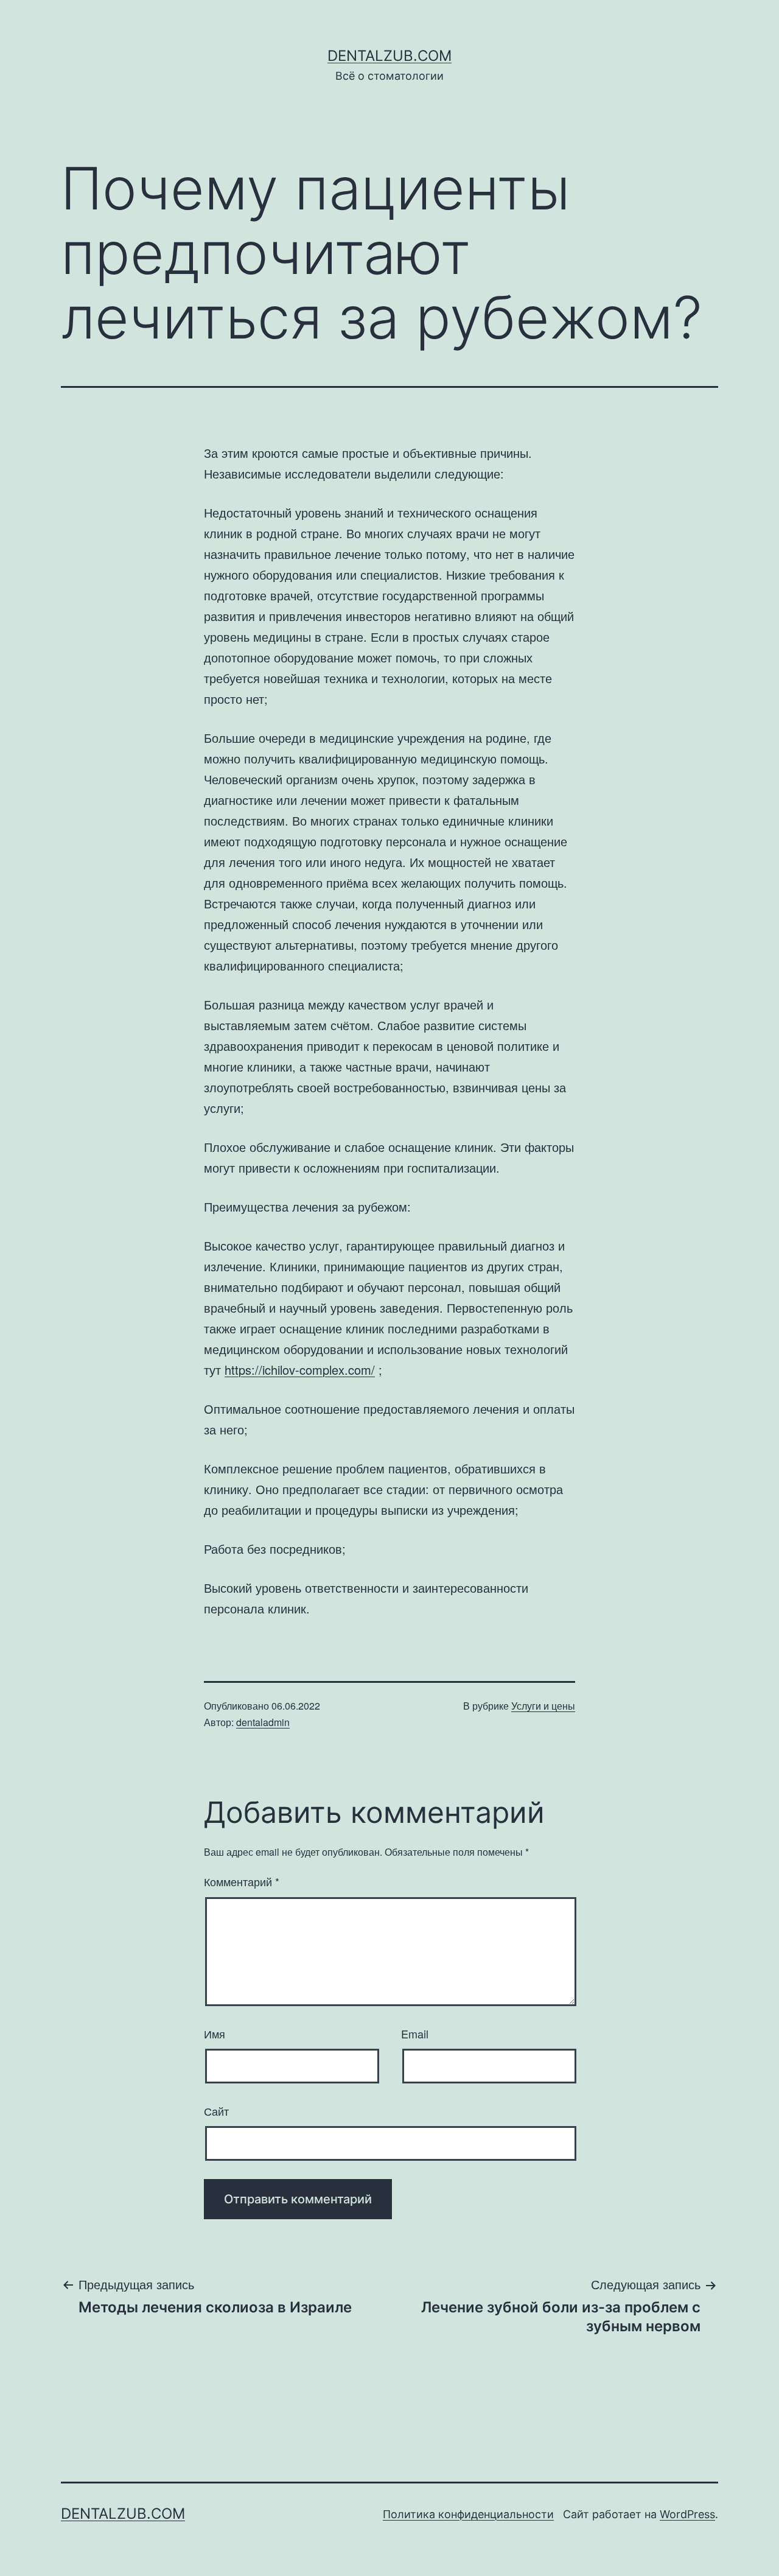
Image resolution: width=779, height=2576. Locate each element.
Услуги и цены (543, 1706)
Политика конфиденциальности (468, 2514)
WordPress (687, 2514)
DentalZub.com (389, 56)
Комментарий (242, 1881)
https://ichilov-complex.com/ (300, 1370)
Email (415, 2034)
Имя (215, 2034)
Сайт (216, 2111)
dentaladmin (263, 1722)
